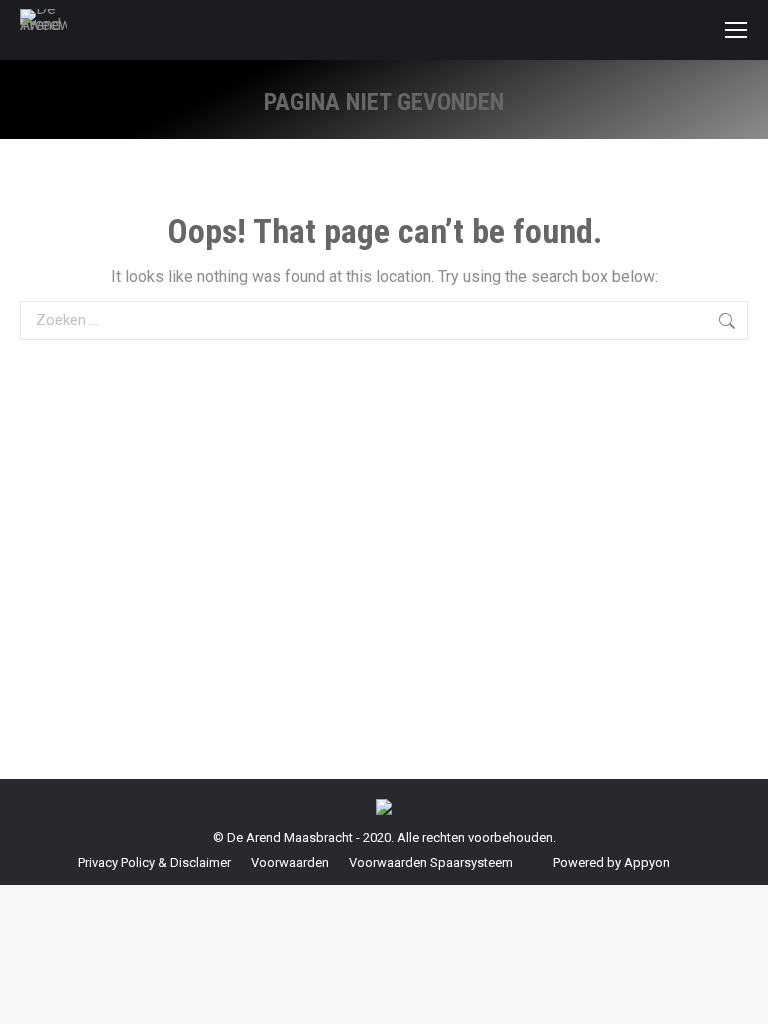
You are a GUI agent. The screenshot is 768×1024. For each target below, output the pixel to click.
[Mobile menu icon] (736, 30)
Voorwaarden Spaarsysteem (431, 862)
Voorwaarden (290, 862)
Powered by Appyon (611, 862)
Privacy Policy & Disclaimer (154, 862)
